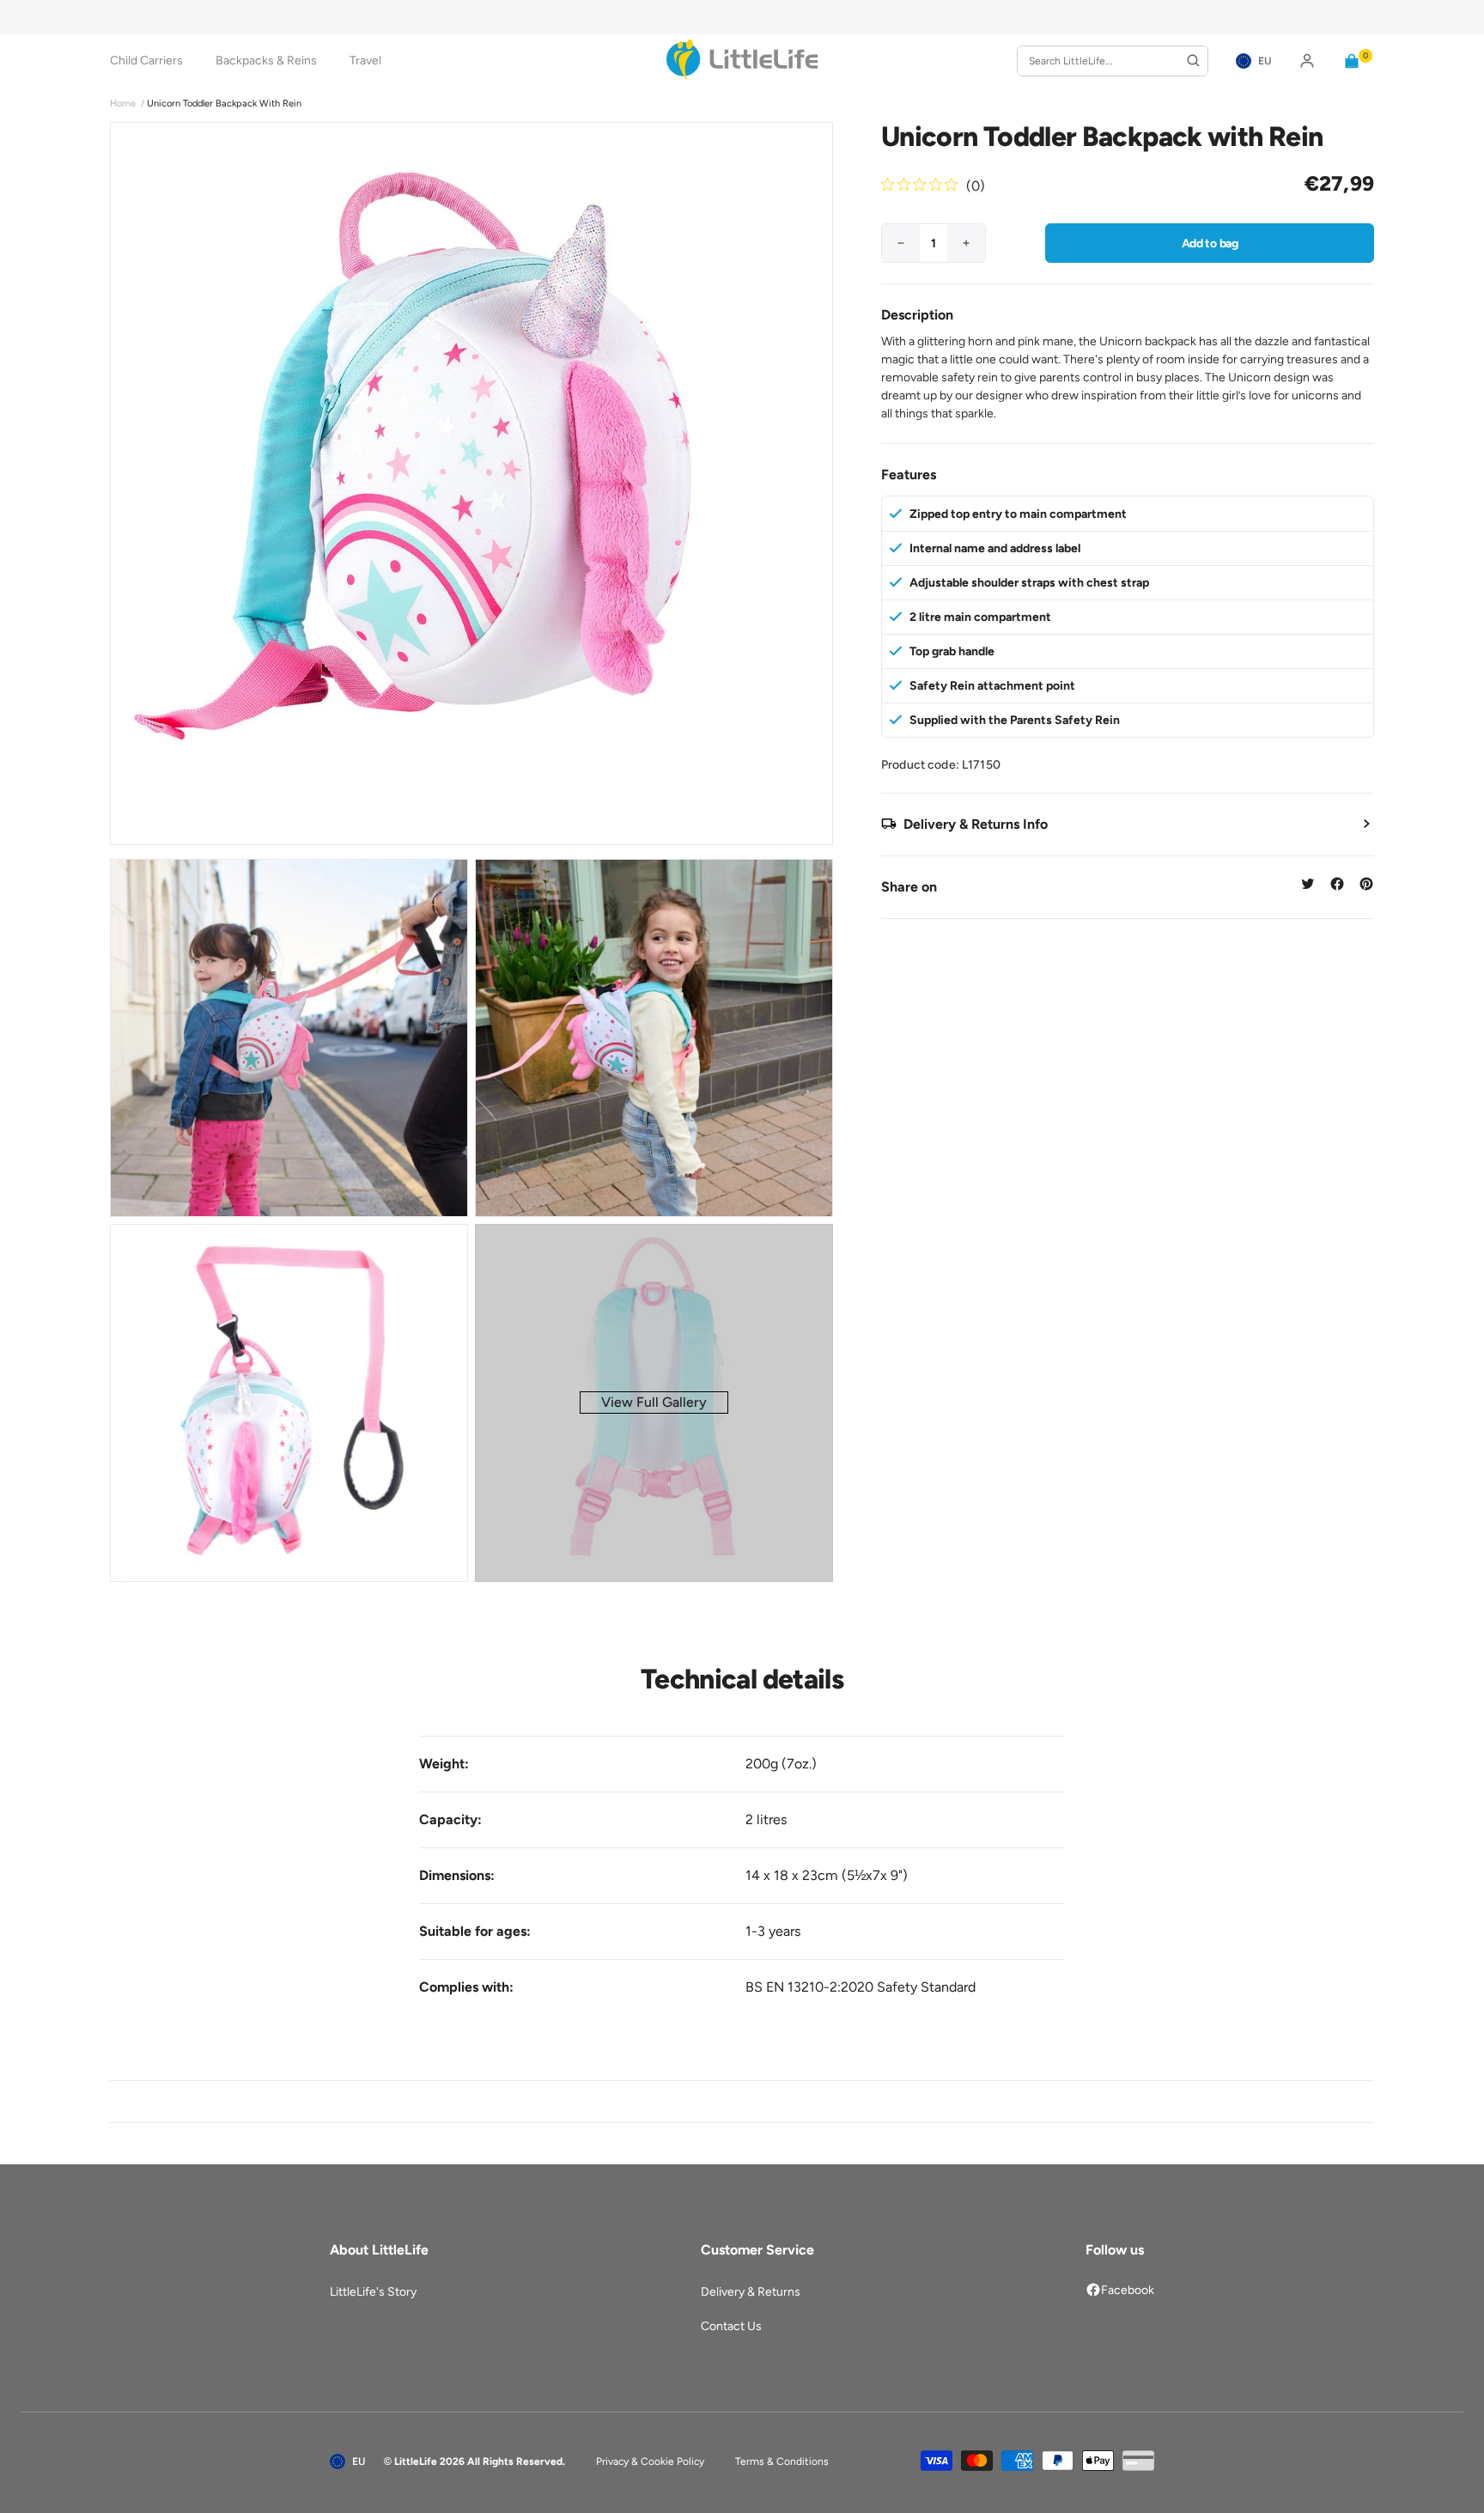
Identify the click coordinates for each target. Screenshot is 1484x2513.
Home (123, 103)
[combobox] (1113, 61)
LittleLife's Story (373, 2292)
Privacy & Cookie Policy (650, 2461)
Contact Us (731, 2326)
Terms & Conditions (782, 2461)
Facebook (1128, 2290)
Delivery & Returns (751, 2292)
